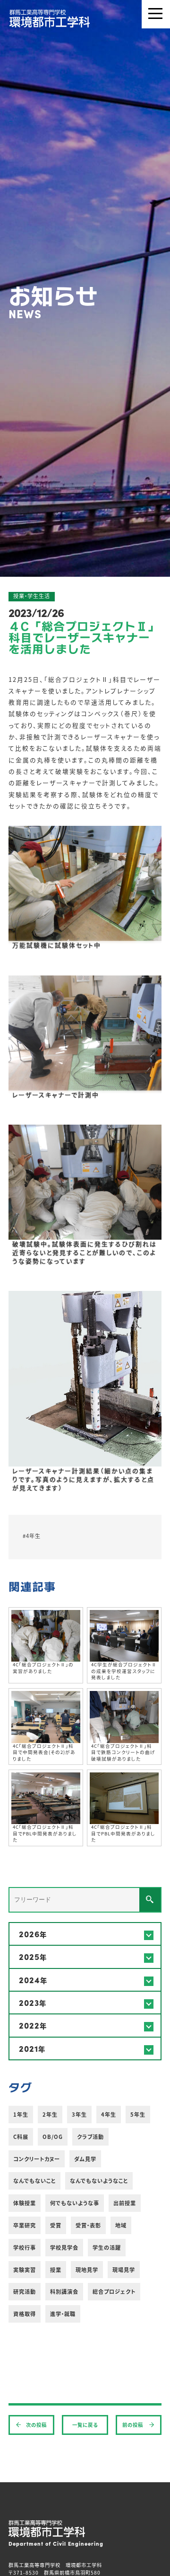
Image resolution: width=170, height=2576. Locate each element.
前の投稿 (133, 2425)
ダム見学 (85, 2159)
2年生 (50, 2114)
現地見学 (87, 2270)
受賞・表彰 (88, 2225)
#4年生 (32, 1536)
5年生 (138, 2114)
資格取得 (25, 2314)
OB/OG (53, 2137)
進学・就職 (63, 2314)
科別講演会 (64, 2291)
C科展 (21, 2137)
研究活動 (25, 2291)
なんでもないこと (34, 2181)
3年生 (79, 2114)
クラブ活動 (90, 2137)
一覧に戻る (85, 2425)
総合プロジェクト (114, 2291)
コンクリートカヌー (37, 2159)
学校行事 (25, 2247)
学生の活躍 (107, 2247)
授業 (56, 2270)
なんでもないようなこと (99, 2181)
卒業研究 (25, 2225)
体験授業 (25, 2203)
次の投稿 (36, 2425)
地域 (121, 2225)
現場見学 (124, 2270)
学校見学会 (64, 2247)
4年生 (109, 2114)
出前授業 (125, 2203)
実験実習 (25, 2270)
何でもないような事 (75, 2203)
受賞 (56, 2225)
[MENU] (156, 14)
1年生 (21, 2114)
